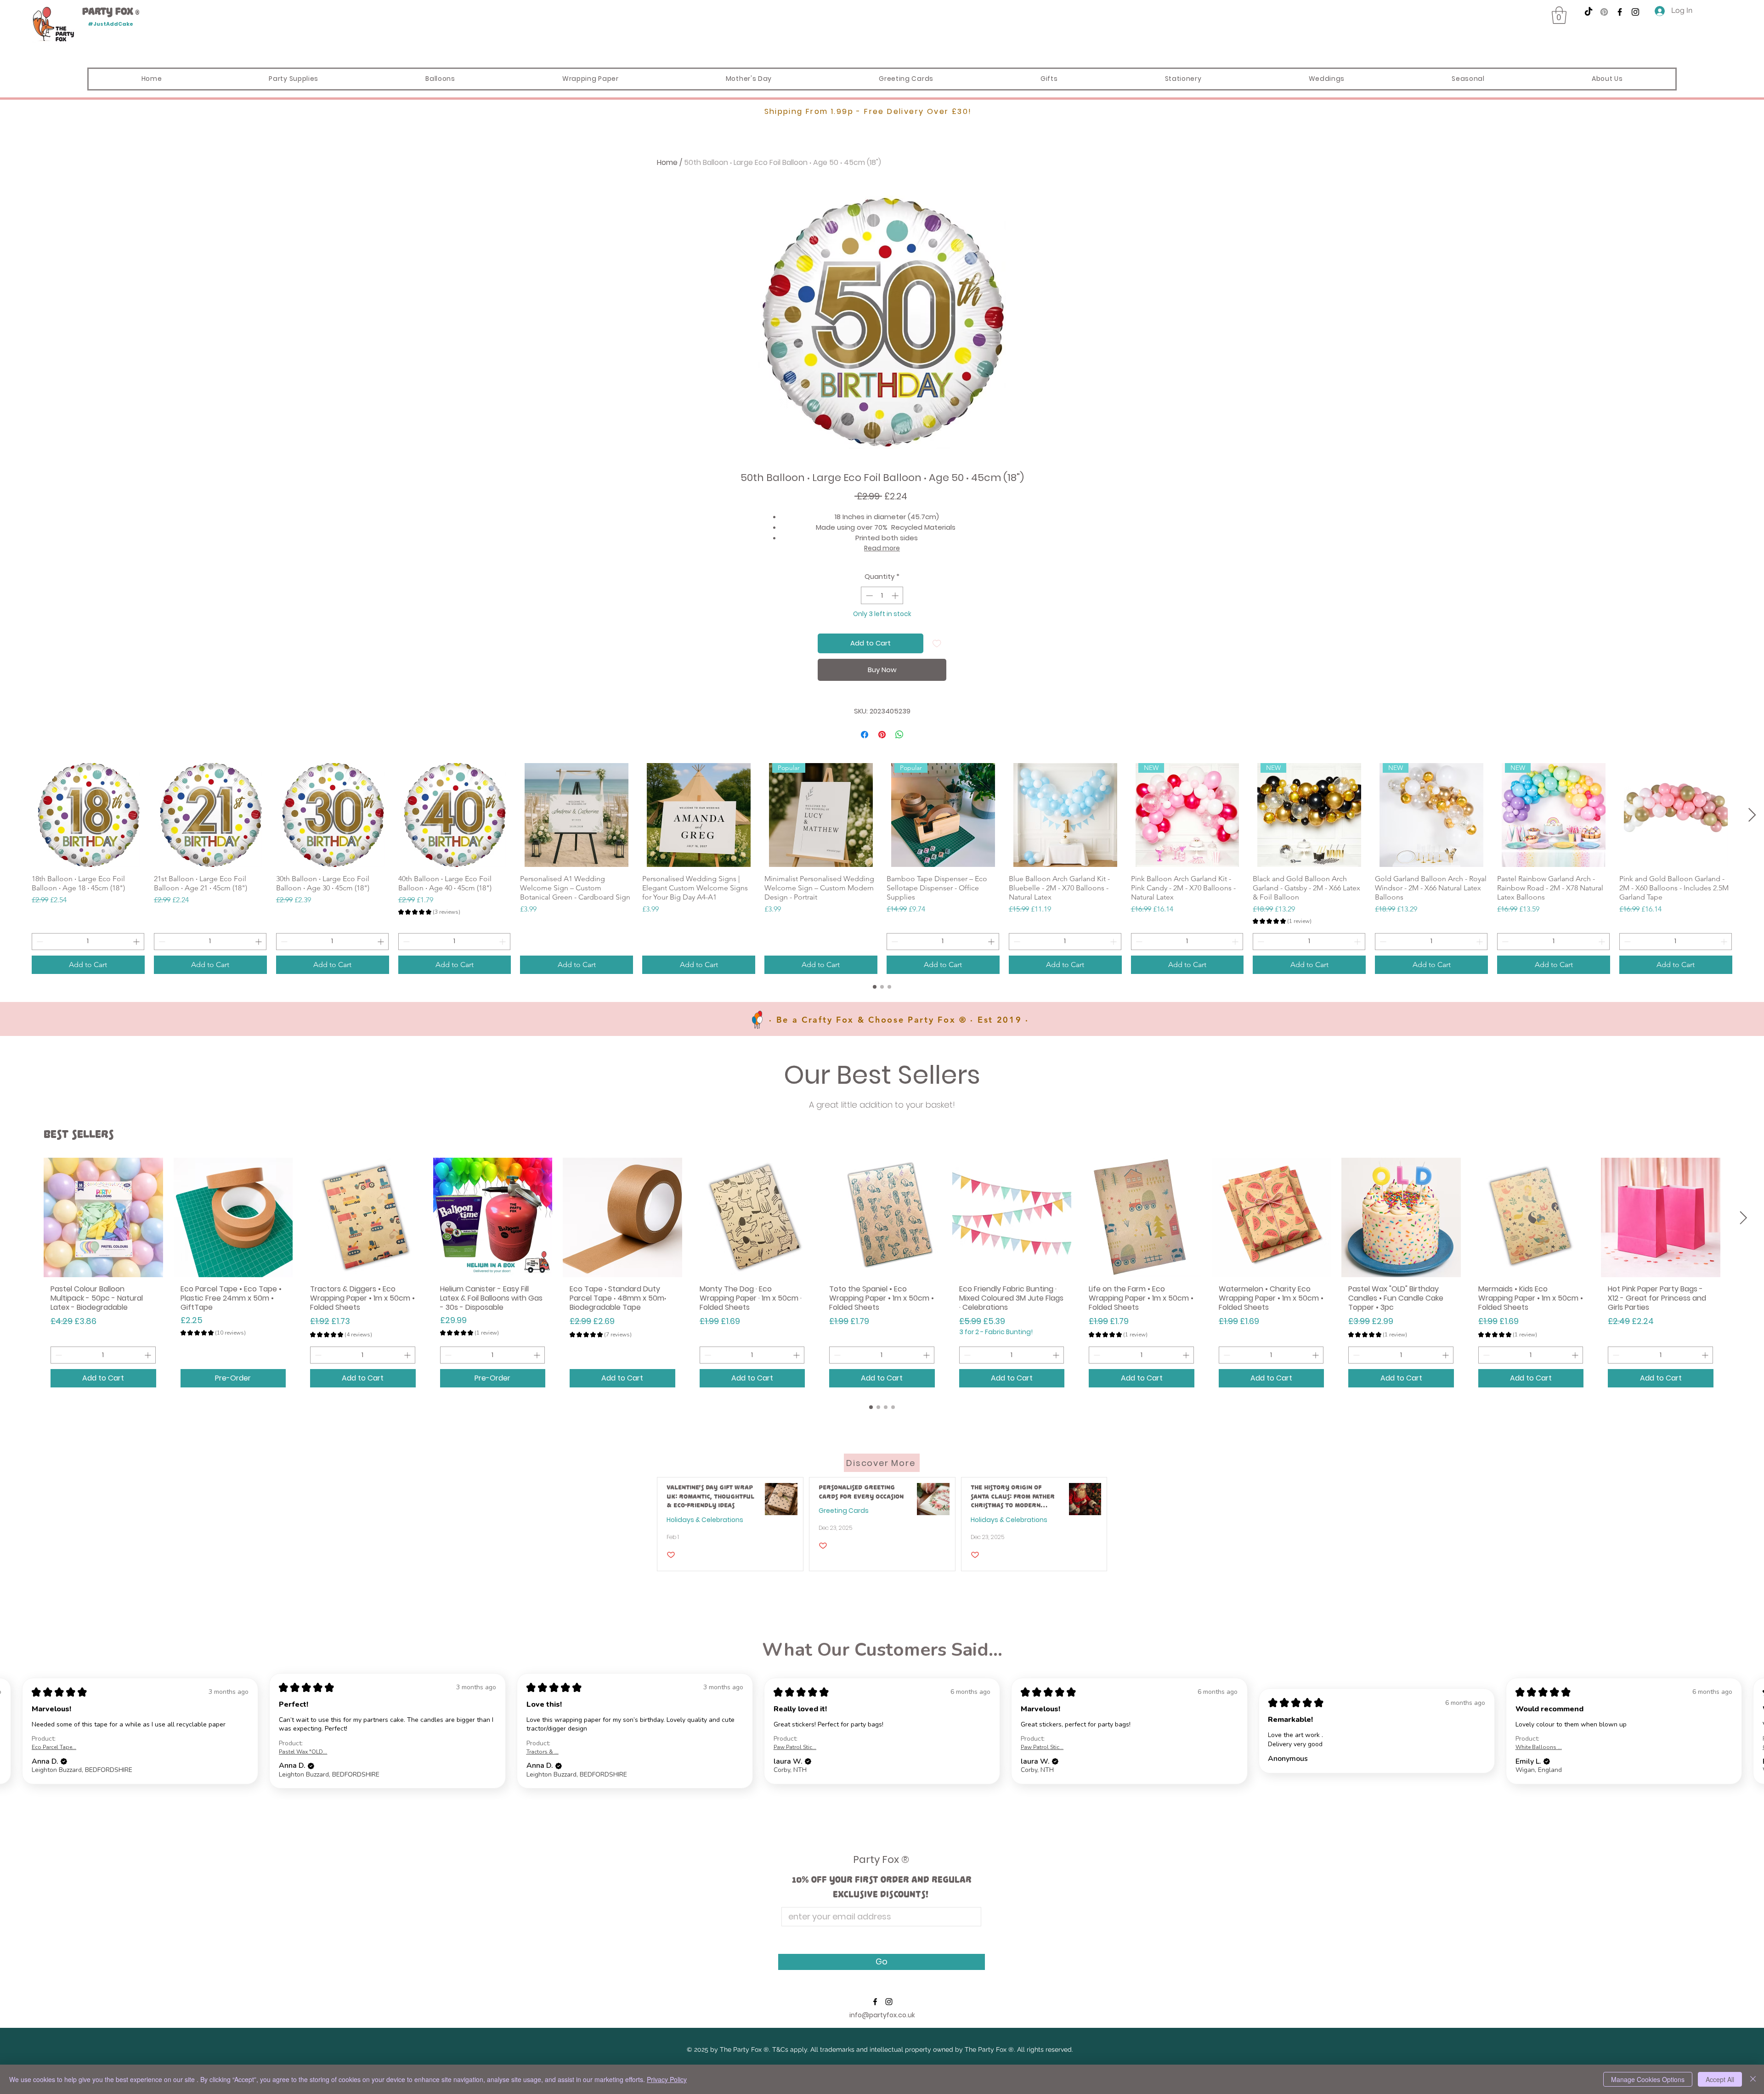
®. (767, 2049)
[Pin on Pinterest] (882, 735)
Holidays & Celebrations (705, 1520)
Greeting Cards (844, 1511)
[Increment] (896, 596)
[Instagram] (1635, 12)
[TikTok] (1589, 12)
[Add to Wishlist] (937, 643)
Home (667, 162)
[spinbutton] (882, 596)
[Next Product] (1752, 815)
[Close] (1753, 2079)
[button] (1559, 15)
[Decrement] (868, 596)
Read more (882, 548)
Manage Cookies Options (1648, 2079)
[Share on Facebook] (865, 735)
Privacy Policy (667, 2079)
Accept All (1720, 2079)
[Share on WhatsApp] (899, 735)
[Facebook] (1620, 12)
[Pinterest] (1604, 12)
